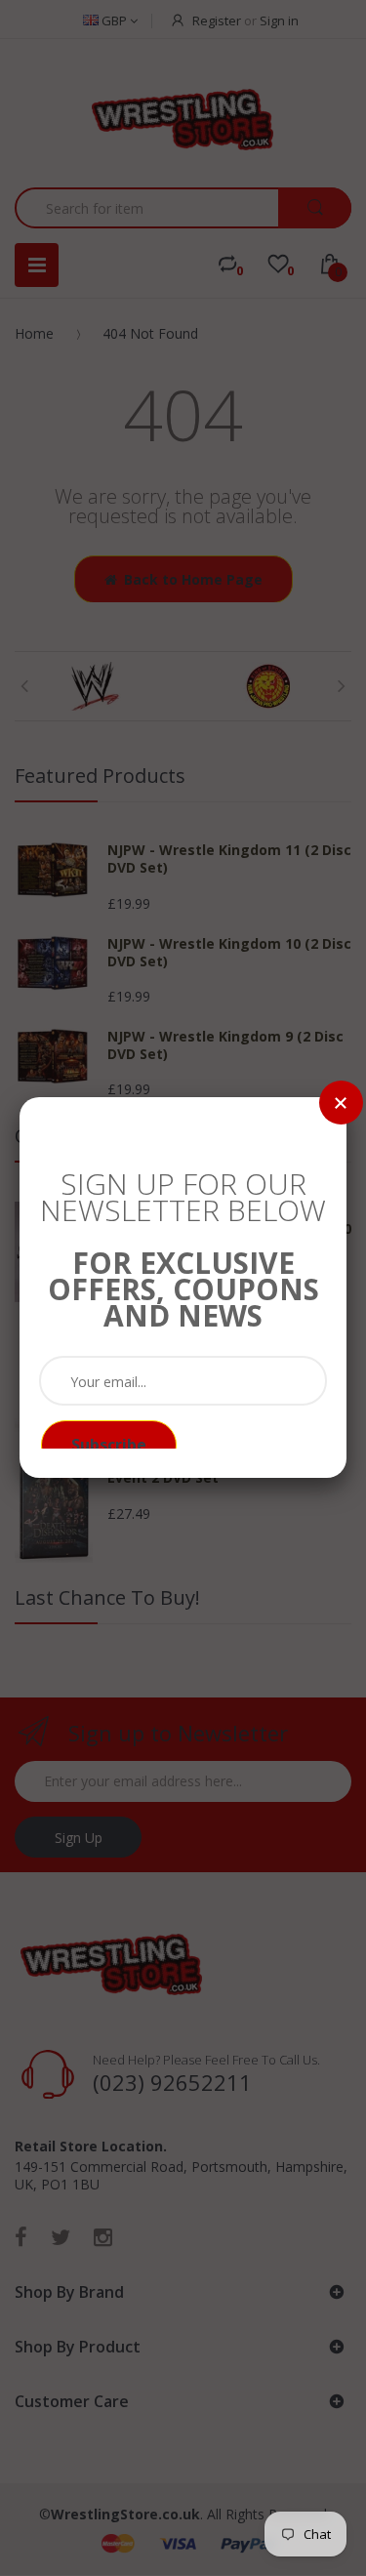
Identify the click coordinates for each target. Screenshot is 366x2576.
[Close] (341, 1103)
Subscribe (109, 1445)
